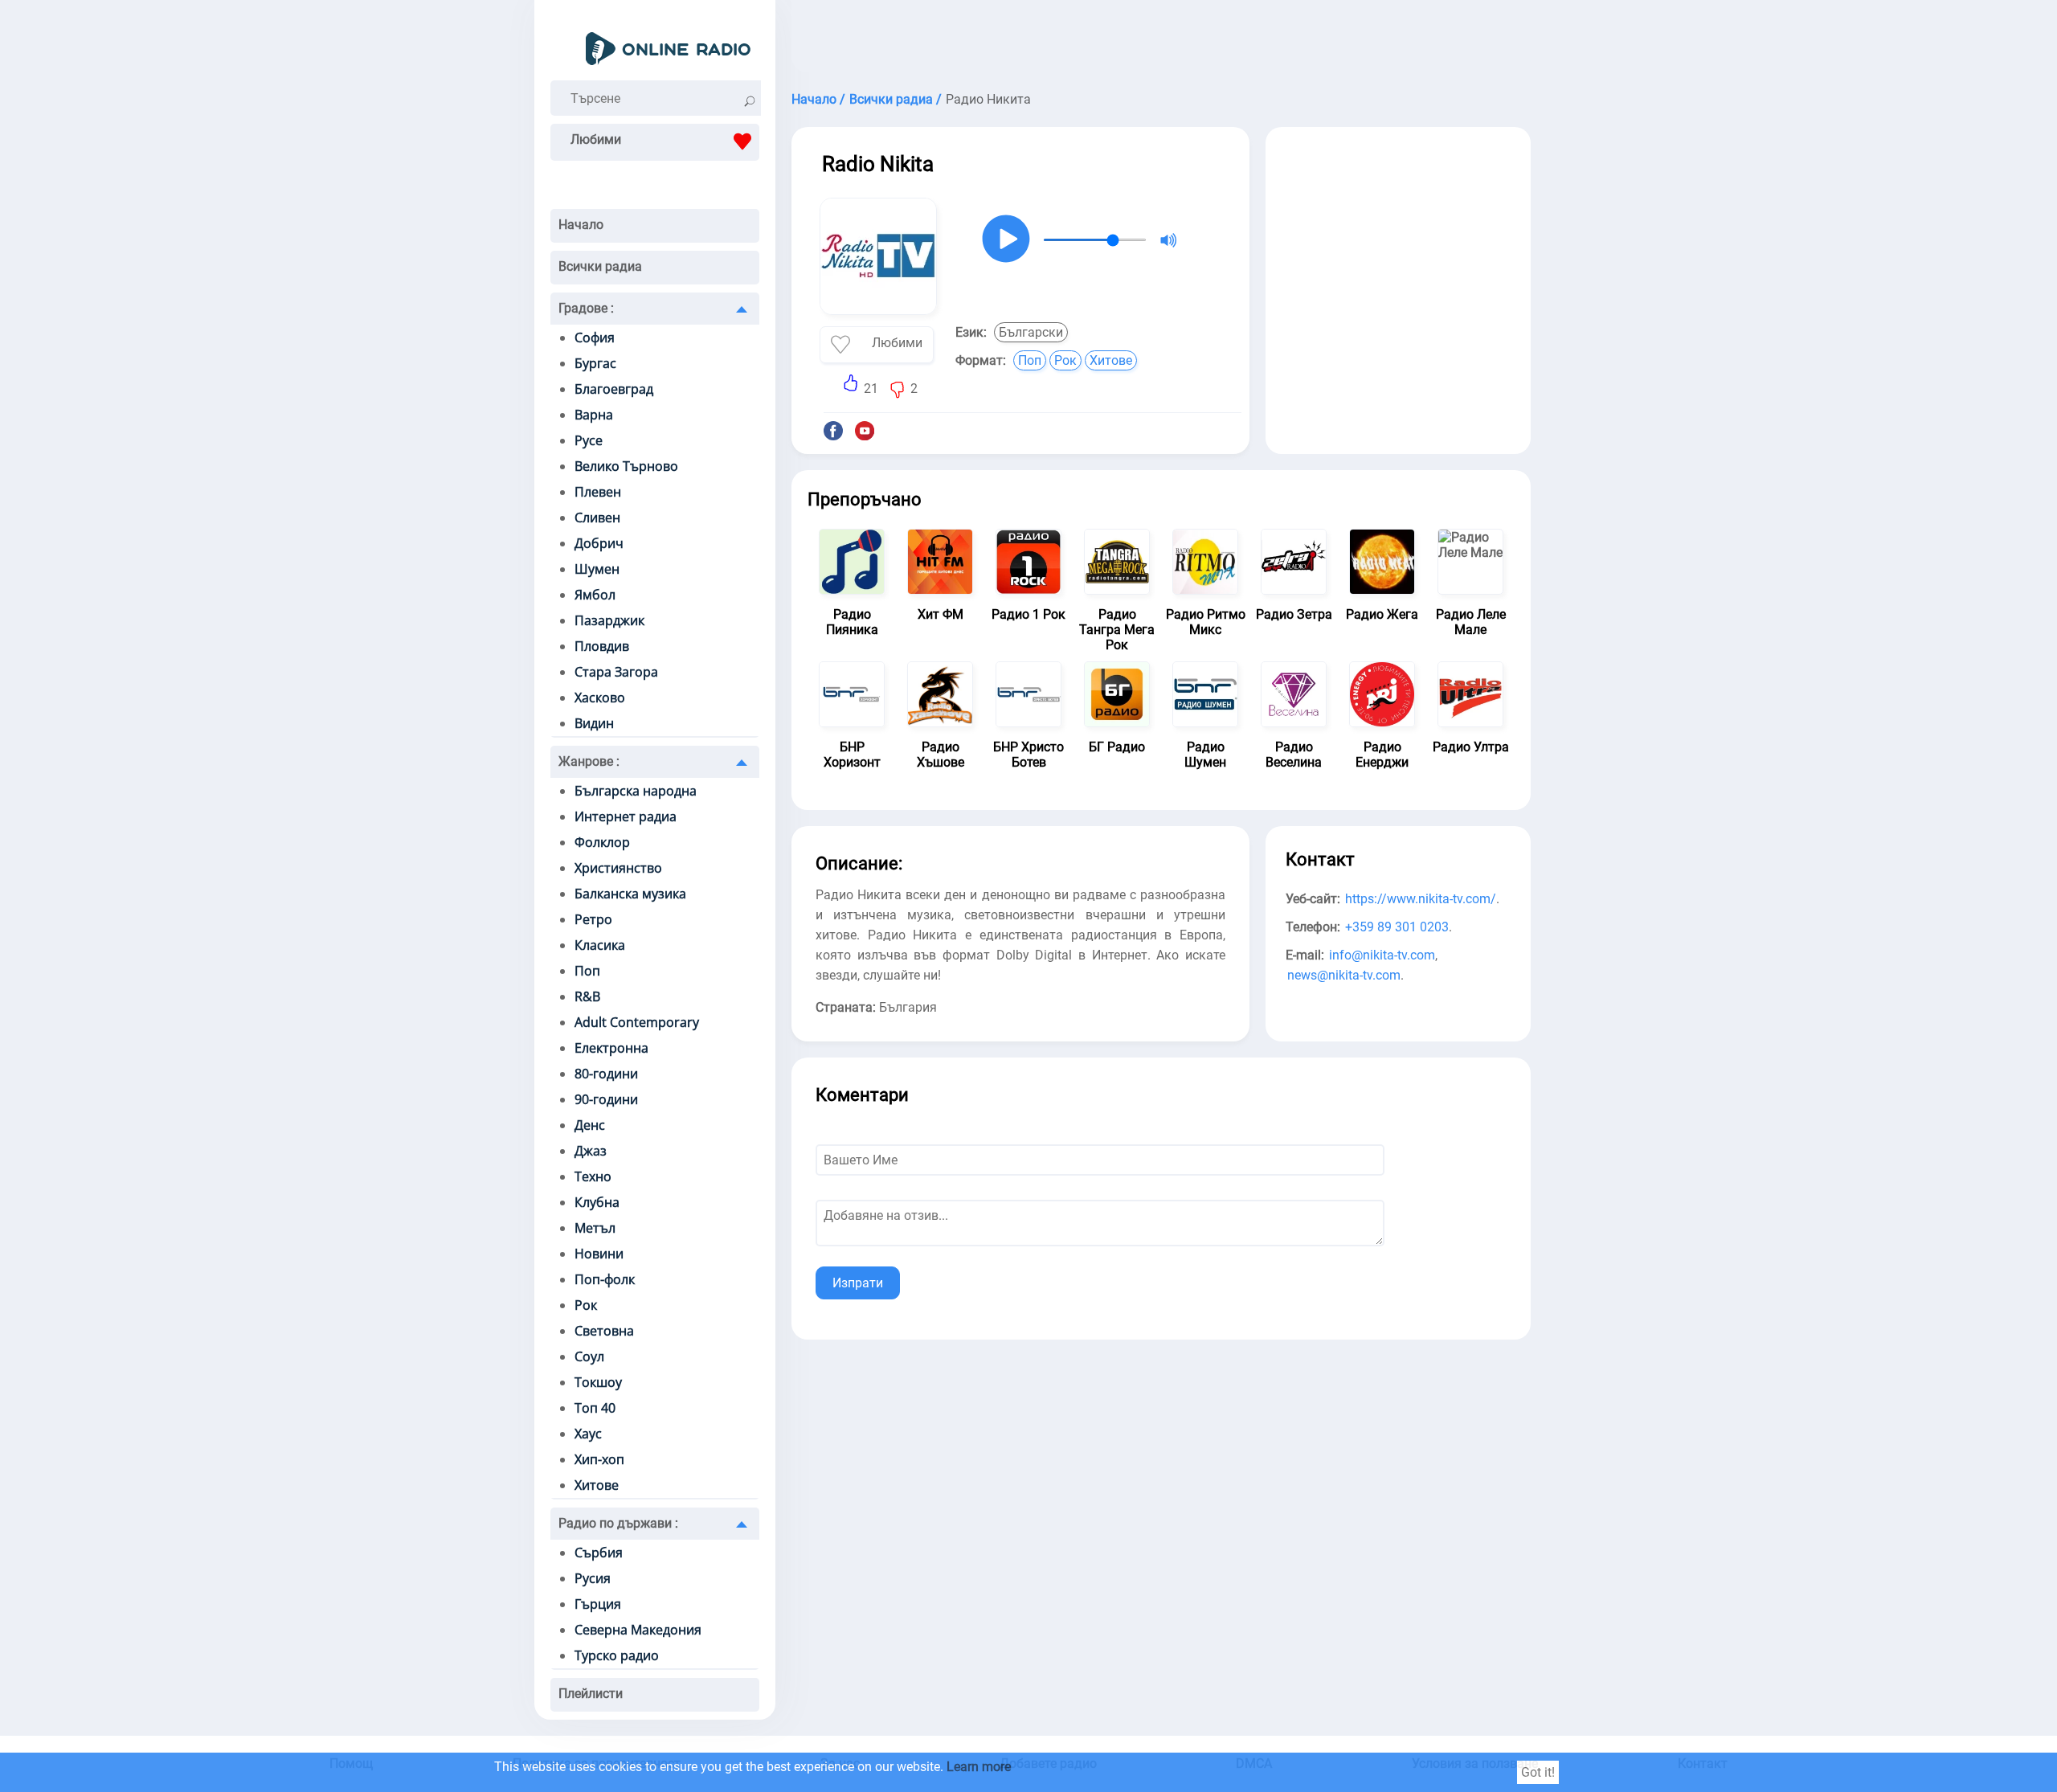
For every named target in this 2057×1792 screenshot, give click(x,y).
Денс (590, 1125)
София (595, 338)
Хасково (600, 698)
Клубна (597, 1202)
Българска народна (636, 791)
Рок (586, 1305)
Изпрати (858, 1283)
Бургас (595, 363)
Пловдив (602, 646)
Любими (596, 139)
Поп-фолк (605, 1279)
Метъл (595, 1228)
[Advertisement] (1161, 40)
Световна (604, 1331)
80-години (606, 1074)
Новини (599, 1254)
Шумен (597, 569)
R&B (587, 996)
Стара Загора (616, 672)
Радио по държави (618, 1523)
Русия (593, 1578)
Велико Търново (626, 466)
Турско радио (617, 1655)
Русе (589, 440)
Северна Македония (638, 1630)
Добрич (599, 543)
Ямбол (595, 595)
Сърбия (599, 1553)
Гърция (598, 1604)
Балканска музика (630, 894)
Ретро (593, 919)
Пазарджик (609, 620)
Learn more (979, 1767)
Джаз (591, 1151)
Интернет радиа (626, 816)
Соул (589, 1356)
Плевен (598, 492)
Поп (587, 971)
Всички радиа (600, 266)
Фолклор (602, 842)
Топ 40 (595, 1408)
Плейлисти (591, 1694)
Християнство (618, 868)
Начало (581, 225)
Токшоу (598, 1382)
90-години (606, 1099)
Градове (586, 308)
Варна (594, 415)
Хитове (597, 1485)
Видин (594, 723)
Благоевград (614, 389)
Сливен (597, 518)
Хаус (588, 1434)
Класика (600, 945)
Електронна (611, 1048)
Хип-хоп (599, 1459)
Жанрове (589, 761)
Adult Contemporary (637, 1022)
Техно (593, 1176)
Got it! (1538, 1772)
